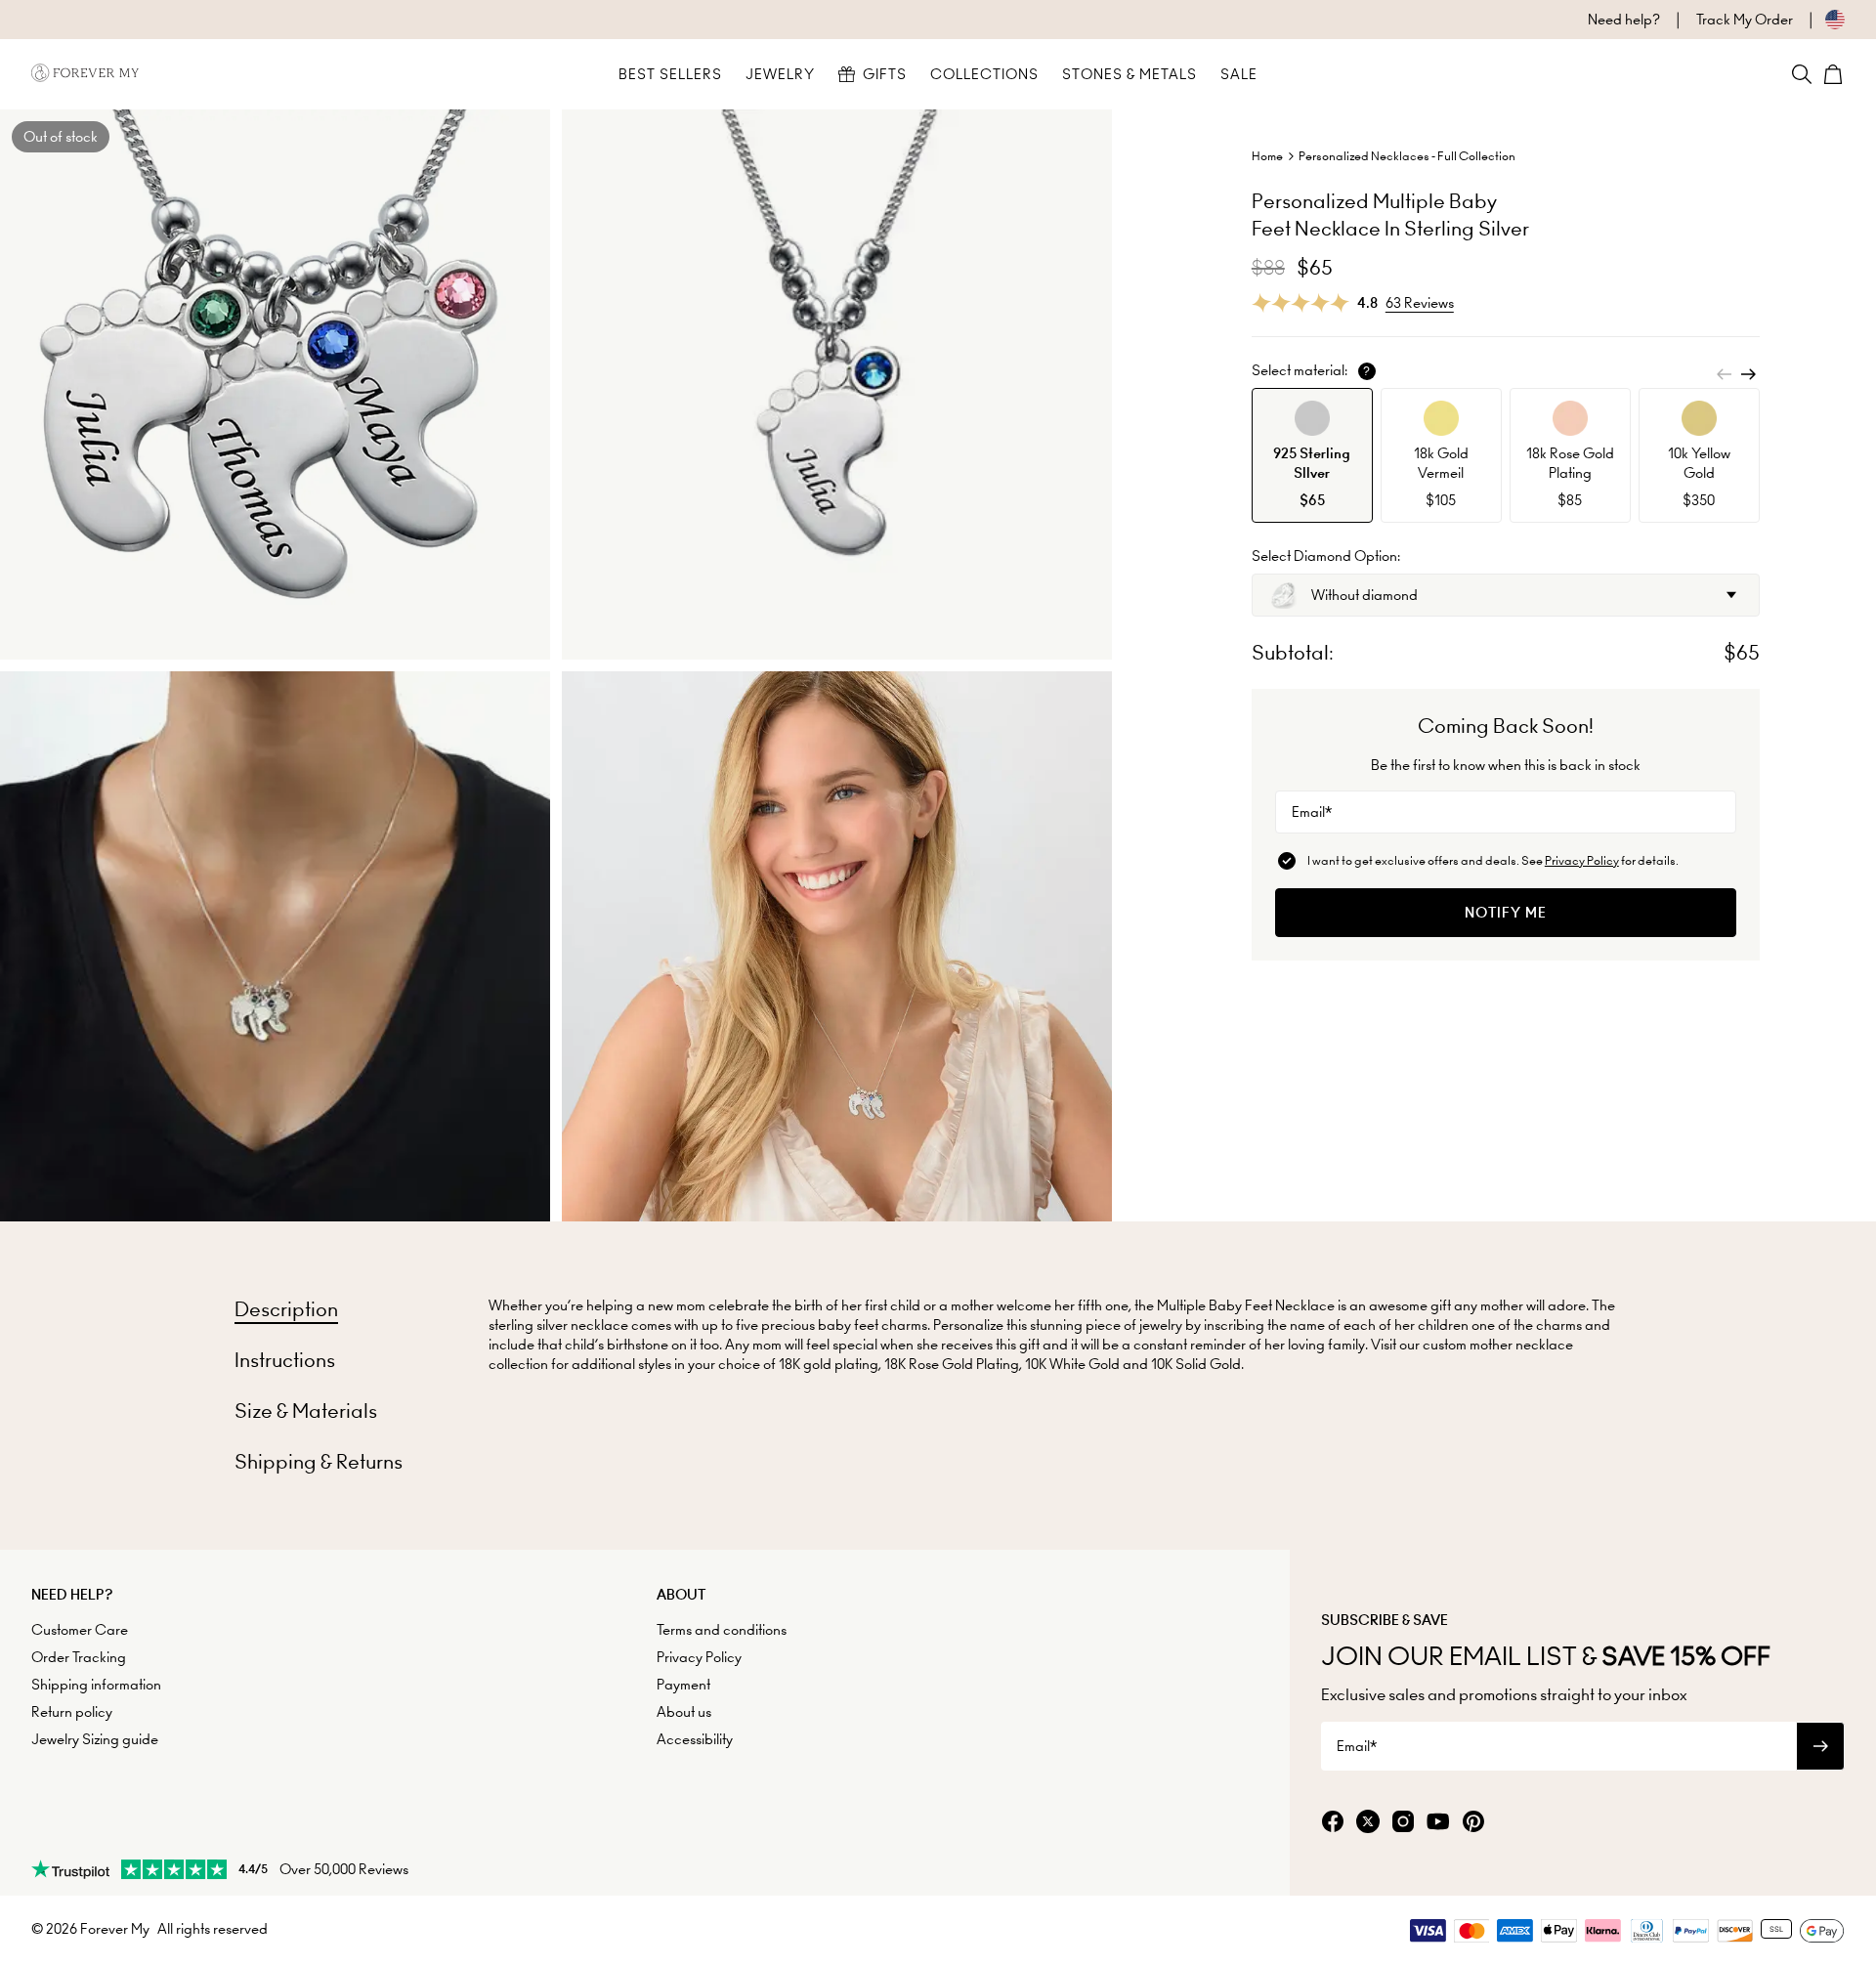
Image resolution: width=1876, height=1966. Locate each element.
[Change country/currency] (1819, 20)
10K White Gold (1072, 1364)
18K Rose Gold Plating (952, 1364)
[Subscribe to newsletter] (1820, 1746)
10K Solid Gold (1196, 1364)
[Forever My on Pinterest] (1473, 1823)
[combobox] (1506, 595)
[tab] (286, 1309)
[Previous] (1725, 374)
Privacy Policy (1582, 860)
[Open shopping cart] (1833, 74)
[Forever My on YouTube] (1438, 1823)
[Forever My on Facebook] (1333, 1823)
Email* (1312, 812)
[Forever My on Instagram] (1403, 1823)
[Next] (1748, 374)
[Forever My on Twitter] (1368, 1823)
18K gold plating (829, 1364)
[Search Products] (1802, 74)
